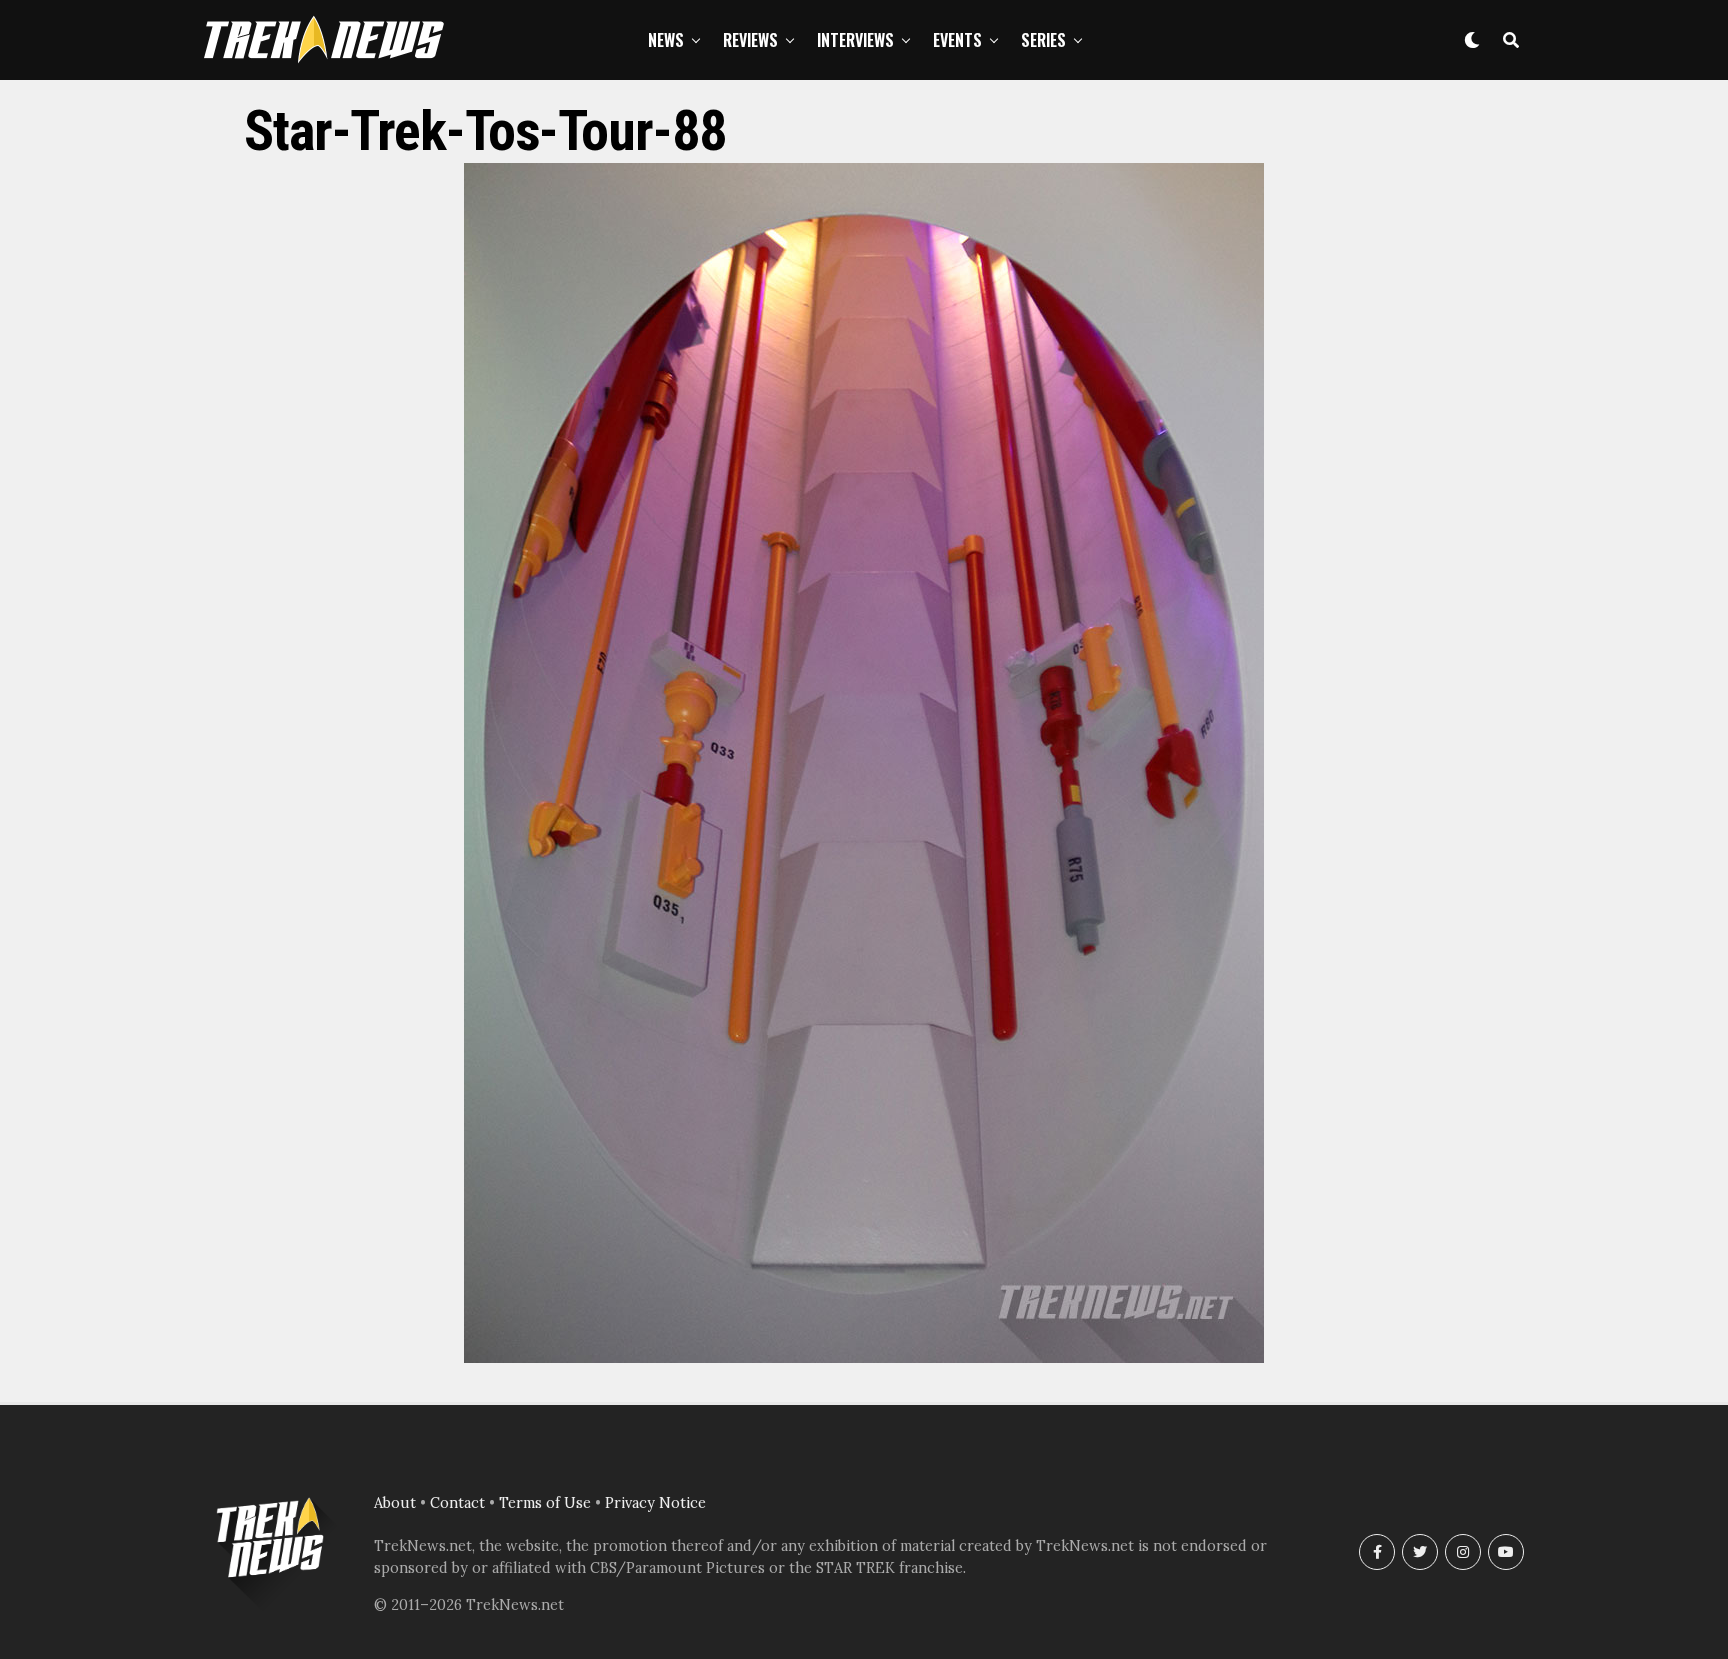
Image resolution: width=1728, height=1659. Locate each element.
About (395, 1503)
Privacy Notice (655, 1503)
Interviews (855, 40)
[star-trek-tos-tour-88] (864, 1357)
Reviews (750, 40)
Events (957, 40)
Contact (457, 1503)
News (666, 40)
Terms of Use (545, 1503)
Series (1043, 40)
